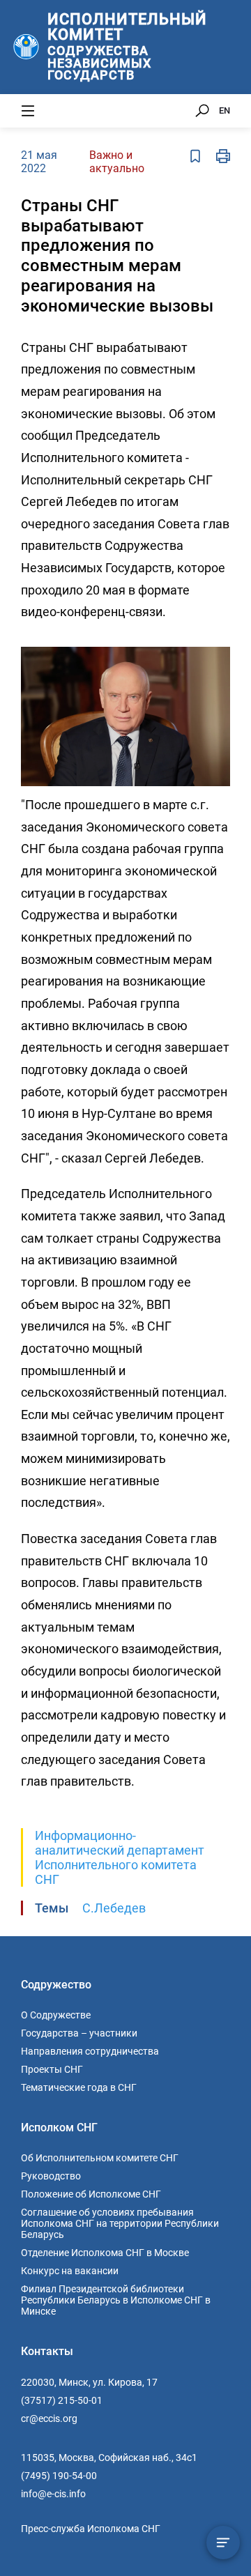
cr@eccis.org (49, 2418)
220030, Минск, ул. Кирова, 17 (89, 2382)
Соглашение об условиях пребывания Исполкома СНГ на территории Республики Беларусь (120, 2223)
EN (225, 110)
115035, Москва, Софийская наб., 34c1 (109, 2458)
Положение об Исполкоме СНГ (91, 2194)
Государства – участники (79, 2033)
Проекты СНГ (52, 2069)
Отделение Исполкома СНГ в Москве (105, 2253)
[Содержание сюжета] (223, 2543)
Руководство (51, 2176)
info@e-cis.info (53, 2494)
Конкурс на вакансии (70, 2271)
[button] (218, 650)
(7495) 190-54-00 (59, 2476)
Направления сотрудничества (90, 2051)
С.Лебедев (114, 1908)
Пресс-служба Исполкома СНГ (91, 2529)
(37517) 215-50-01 (62, 2400)
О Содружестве (56, 2015)
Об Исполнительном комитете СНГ (100, 2158)
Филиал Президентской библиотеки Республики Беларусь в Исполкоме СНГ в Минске (116, 2300)
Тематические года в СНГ (79, 2087)
